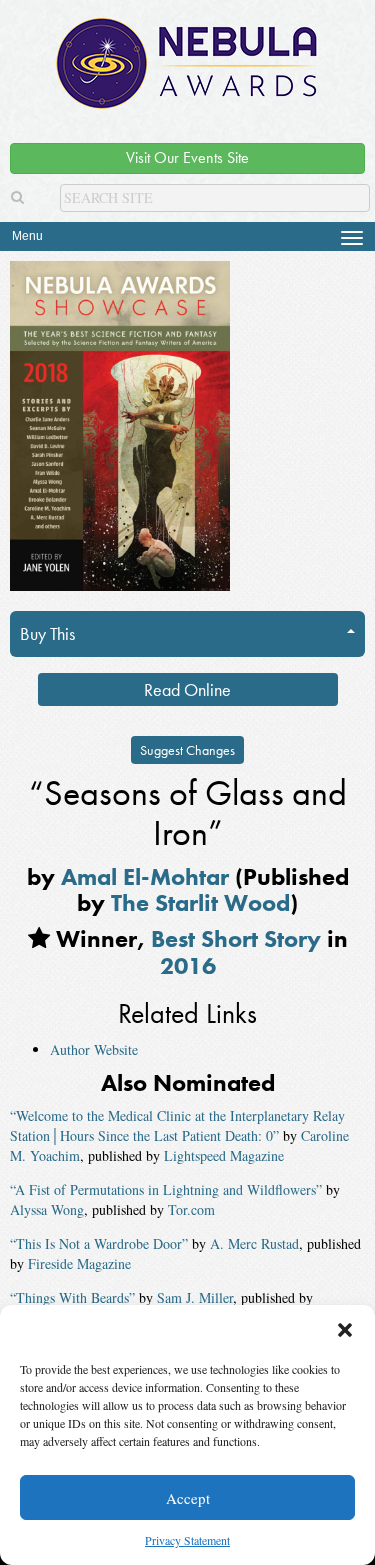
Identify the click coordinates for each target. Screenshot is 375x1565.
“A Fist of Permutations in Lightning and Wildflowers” (166, 1189)
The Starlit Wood (200, 902)
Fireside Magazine (79, 1263)
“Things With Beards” (72, 1297)
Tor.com (191, 1209)
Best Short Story (236, 938)
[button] (345, 1330)
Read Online (187, 689)
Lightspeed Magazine (224, 1155)
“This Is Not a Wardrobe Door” (99, 1243)
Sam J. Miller (195, 1297)
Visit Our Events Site (187, 157)
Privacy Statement (187, 1540)
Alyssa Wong (47, 1209)
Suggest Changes (187, 750)
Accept (188, 1498)
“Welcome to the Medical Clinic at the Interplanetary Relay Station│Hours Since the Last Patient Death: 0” (177, 1125)
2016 (188, 965)
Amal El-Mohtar (145, 876)
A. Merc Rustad (254, 1243)
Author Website (94, 1049)
